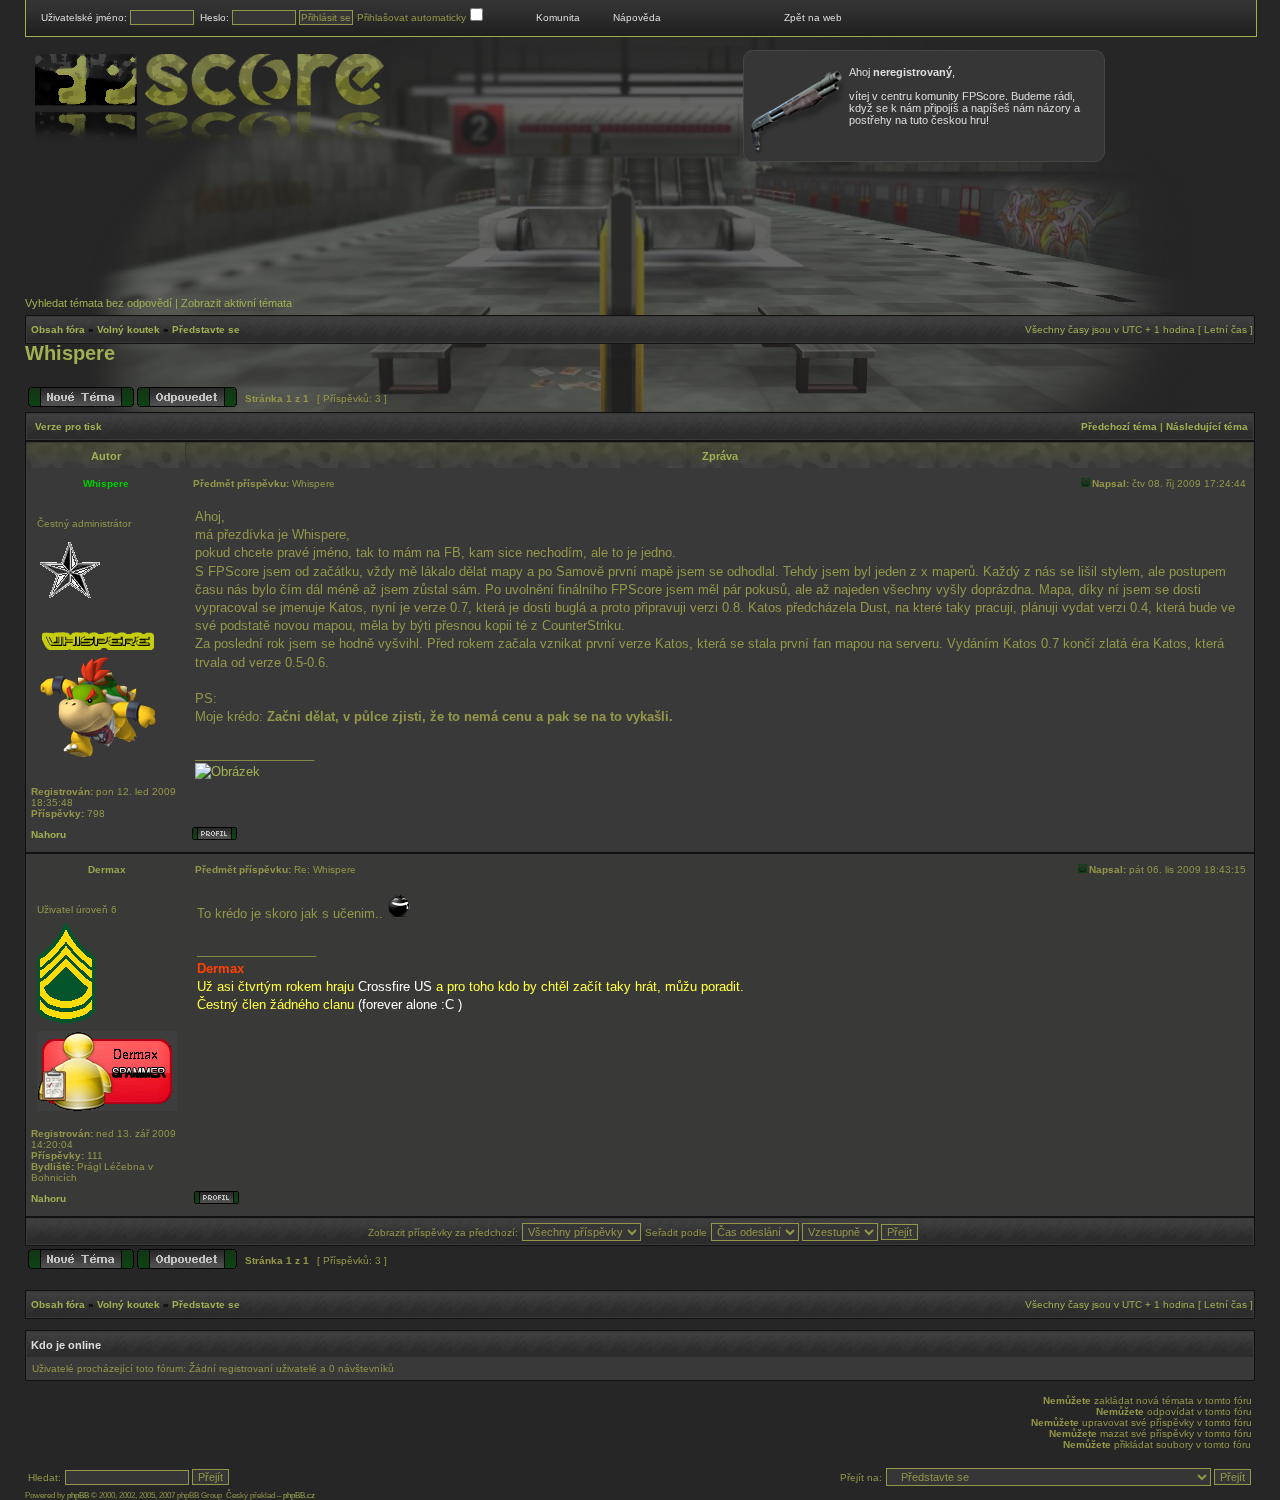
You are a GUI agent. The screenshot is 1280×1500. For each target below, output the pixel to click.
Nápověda (637, 17)
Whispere (70, 353)
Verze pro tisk (68, 426)
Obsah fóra (58, 329)
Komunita (558, 17)
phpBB (78, 1495)
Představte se (206, 329)
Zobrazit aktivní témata (236, 303)
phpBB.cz (299, 1495)
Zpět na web (813, 17)
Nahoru (48, 834)
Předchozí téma (1119, 426)
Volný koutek (128, 329)
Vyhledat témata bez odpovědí (98, 303)
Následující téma (1207, 426)
